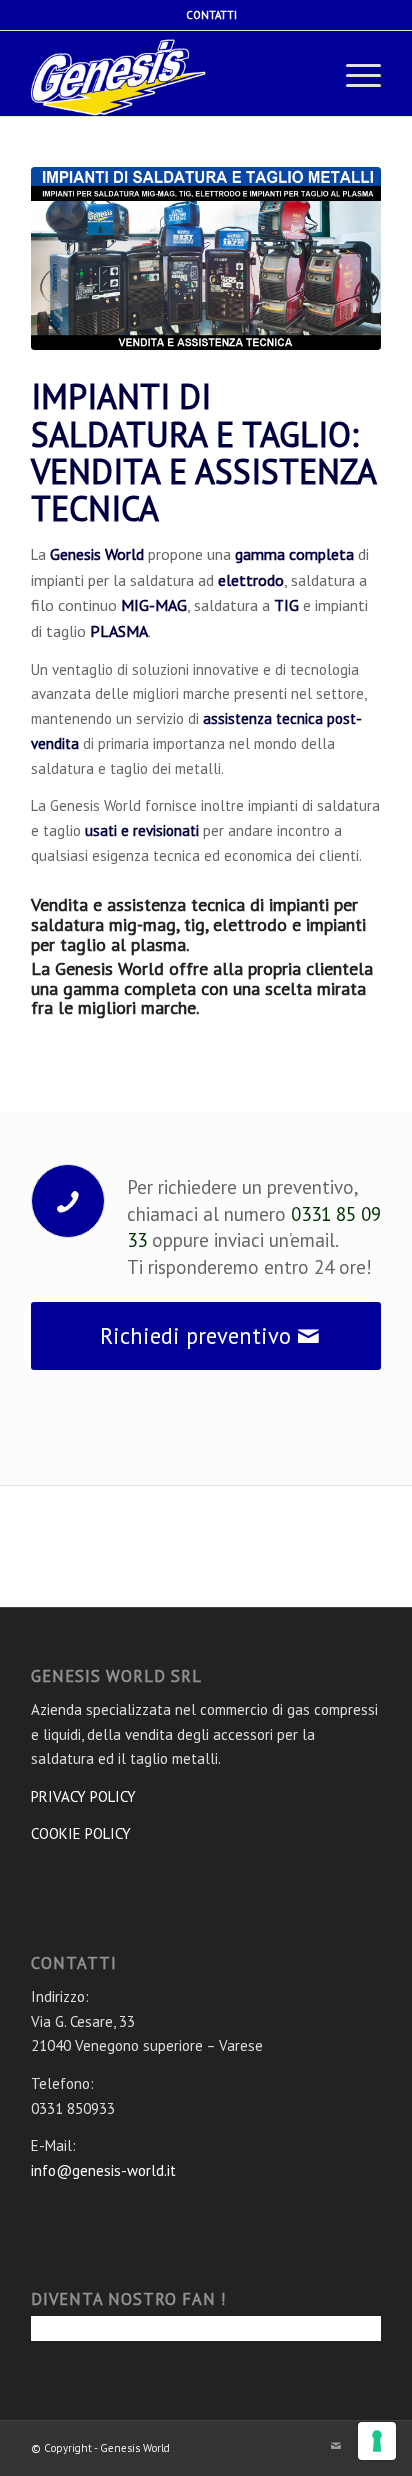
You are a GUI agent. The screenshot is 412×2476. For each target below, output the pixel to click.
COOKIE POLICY (81, 1833)
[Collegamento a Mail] (336, 2446)
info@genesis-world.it (103, 2170)
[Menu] (353, 76)
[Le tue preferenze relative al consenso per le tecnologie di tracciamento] (377, 2441)
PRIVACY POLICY (83, 1796)
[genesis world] (131, 76)
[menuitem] (211, 15)
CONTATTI (211, 15)
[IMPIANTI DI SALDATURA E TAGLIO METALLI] (206, 258)
